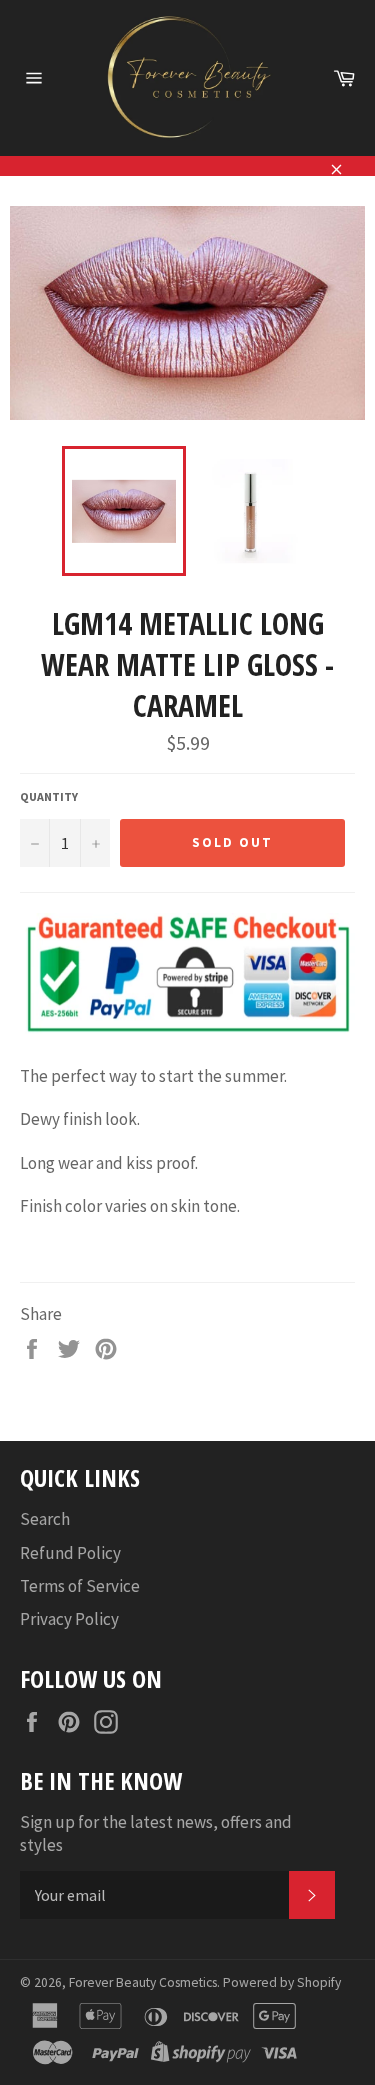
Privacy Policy (69, 1619)
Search (45, 1519)
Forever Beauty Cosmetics (143, 1982)
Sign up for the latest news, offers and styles (156, 1833)
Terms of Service (80, 1586)
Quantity (49, 796)
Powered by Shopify (282, 1982)
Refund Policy (70, 1553)
